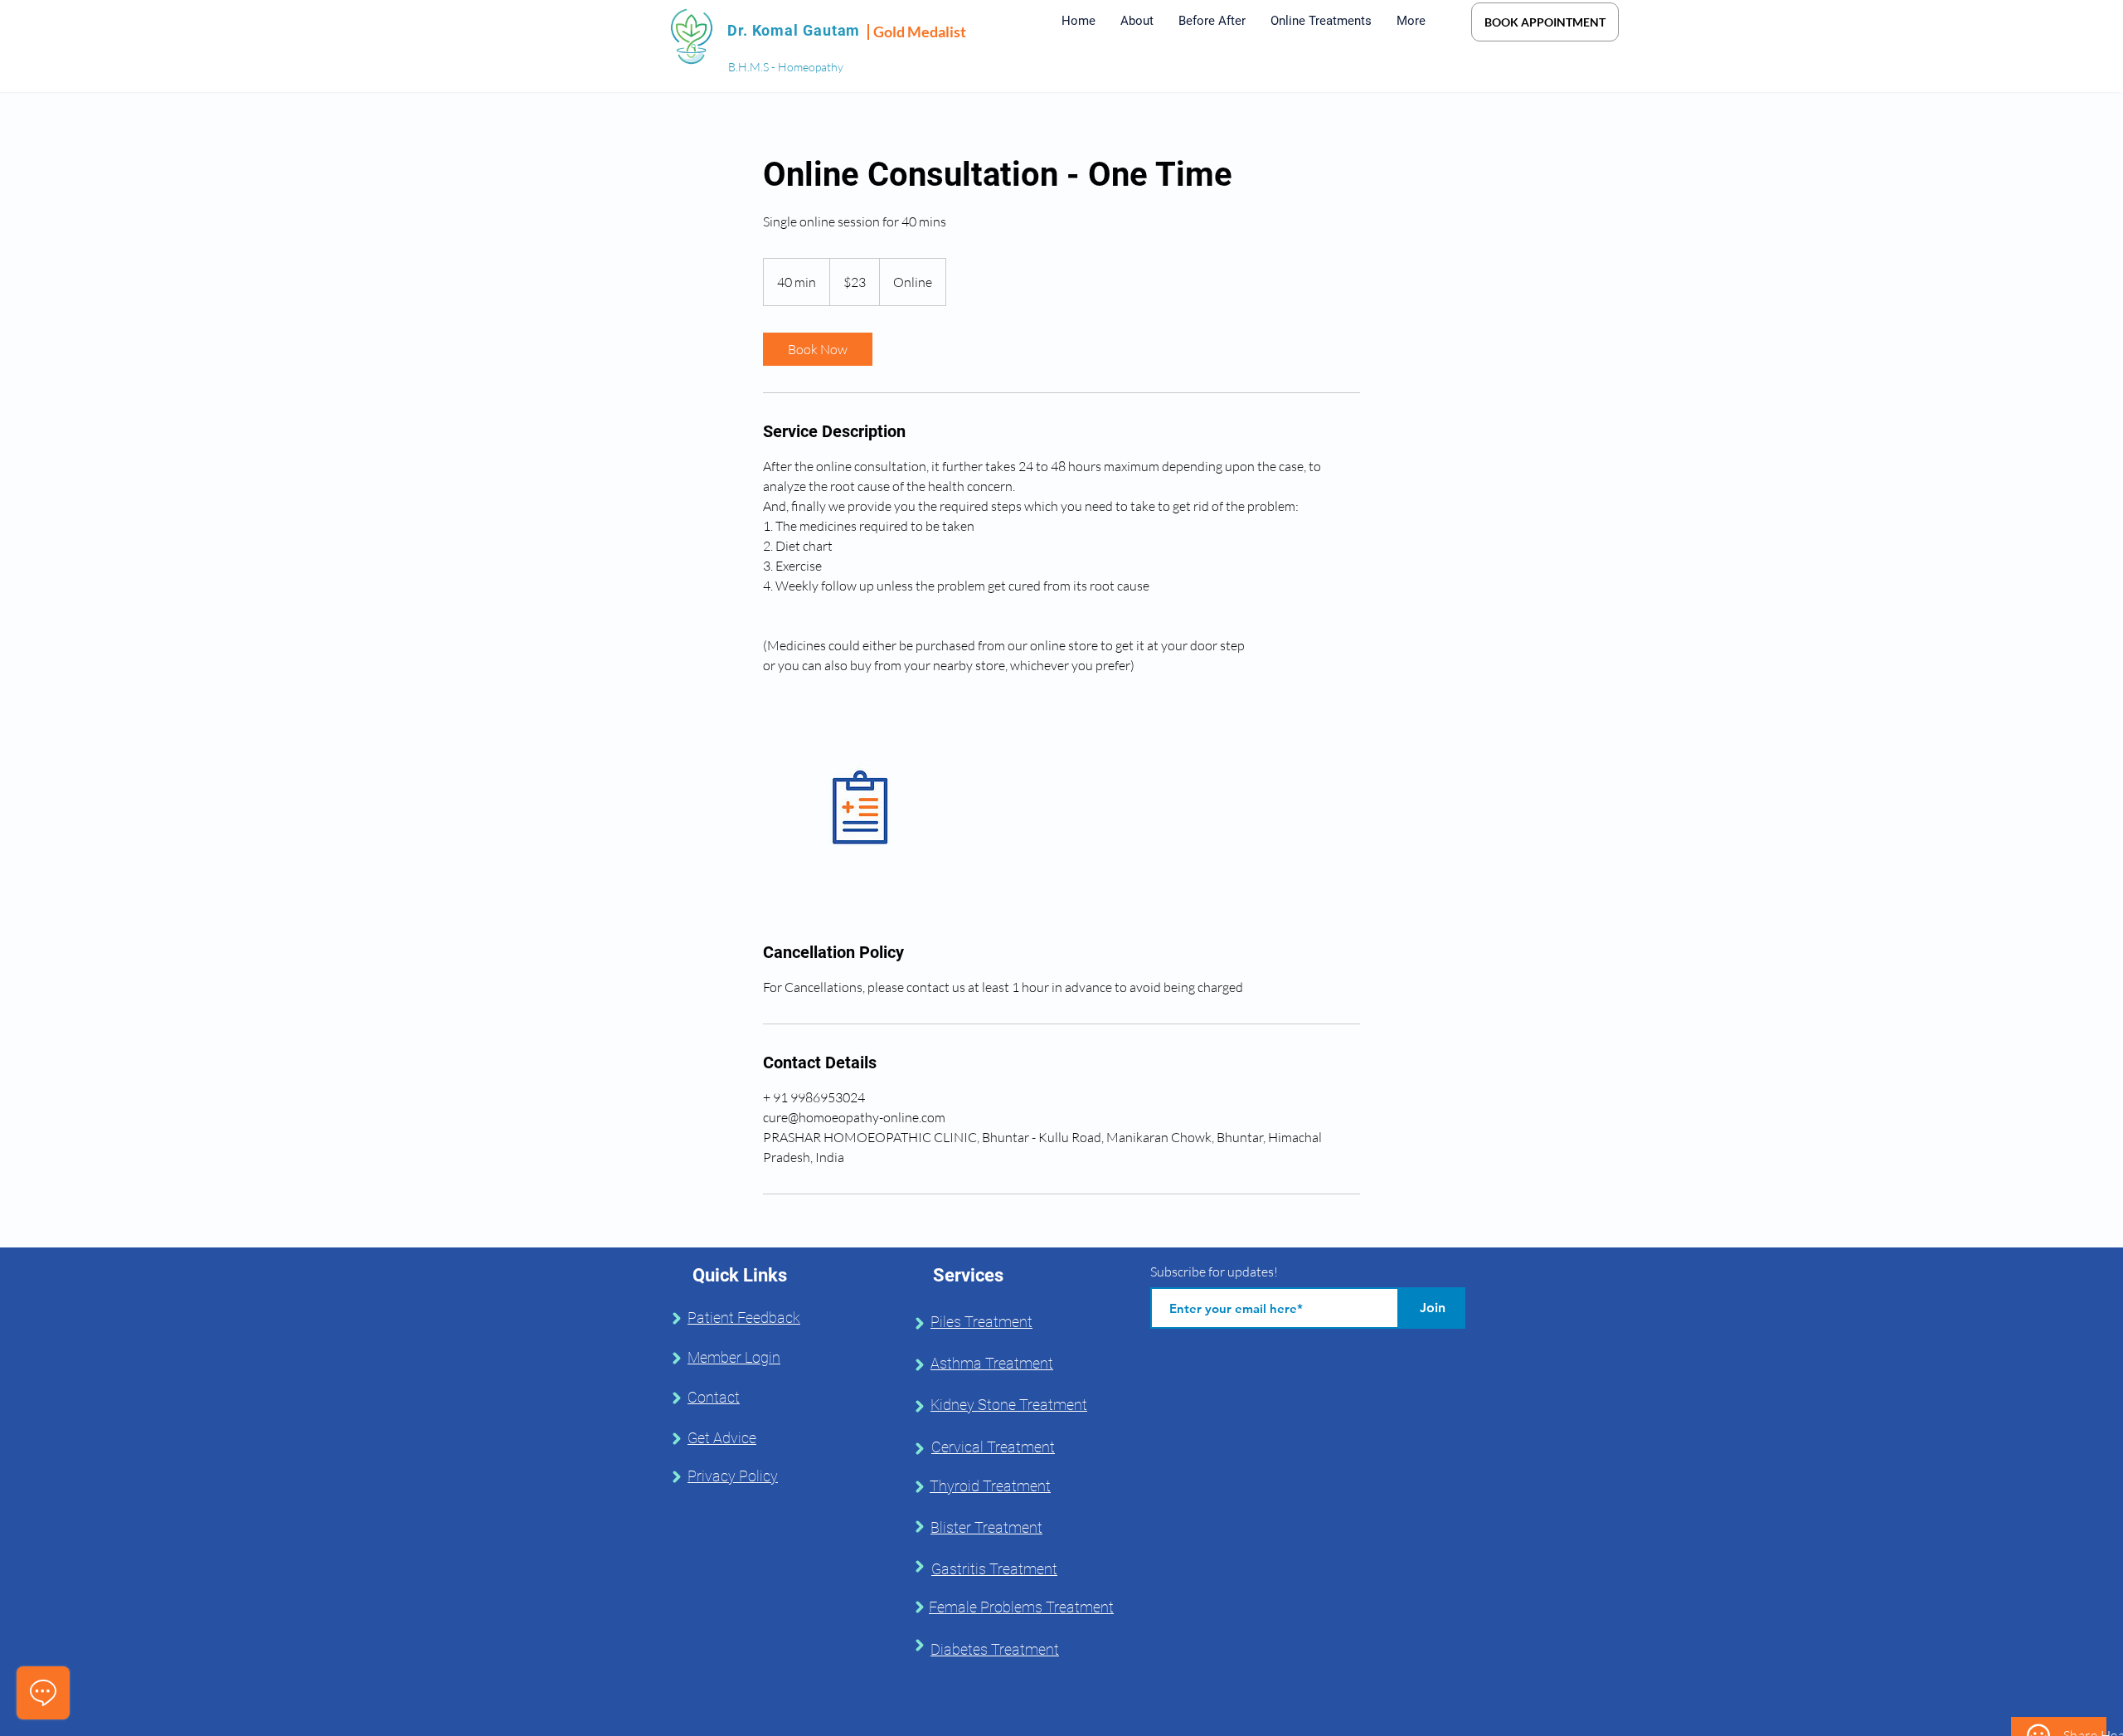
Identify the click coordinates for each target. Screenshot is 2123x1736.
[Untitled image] (859, 808)
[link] (818, 349)
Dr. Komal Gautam (794, 30)
